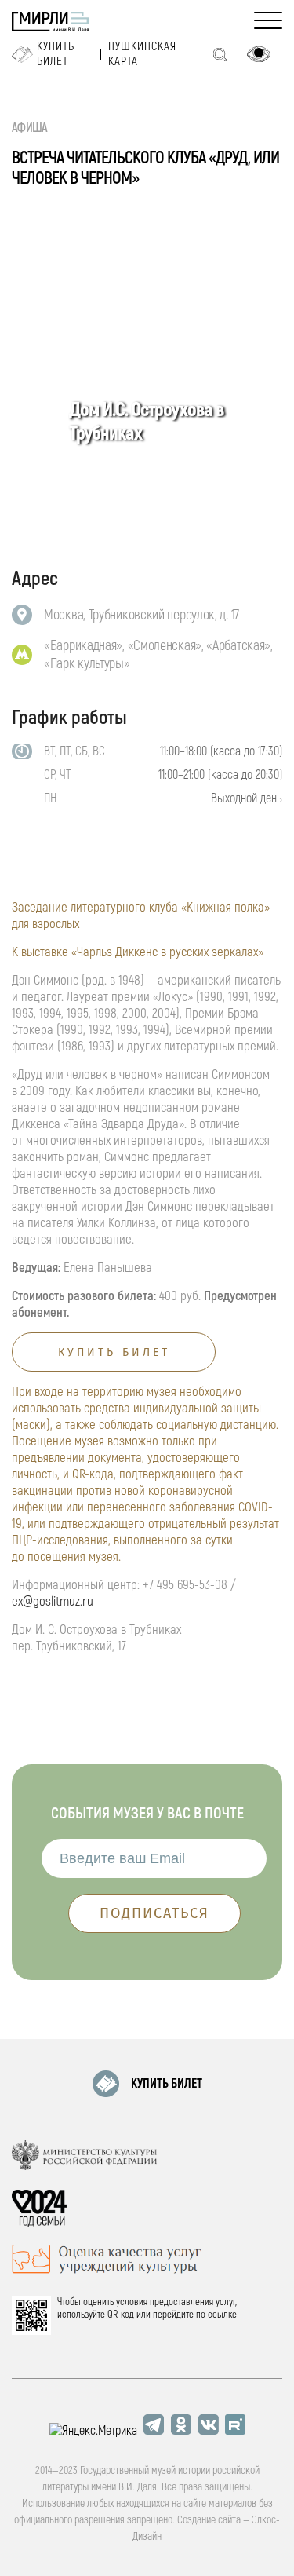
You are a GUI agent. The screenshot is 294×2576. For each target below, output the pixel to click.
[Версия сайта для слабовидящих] (259, 54)
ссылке (222, 2315)
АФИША (30, 128)
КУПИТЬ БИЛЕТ (167, 2084)
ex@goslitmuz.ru (53, 1601)
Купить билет (56, 54)
